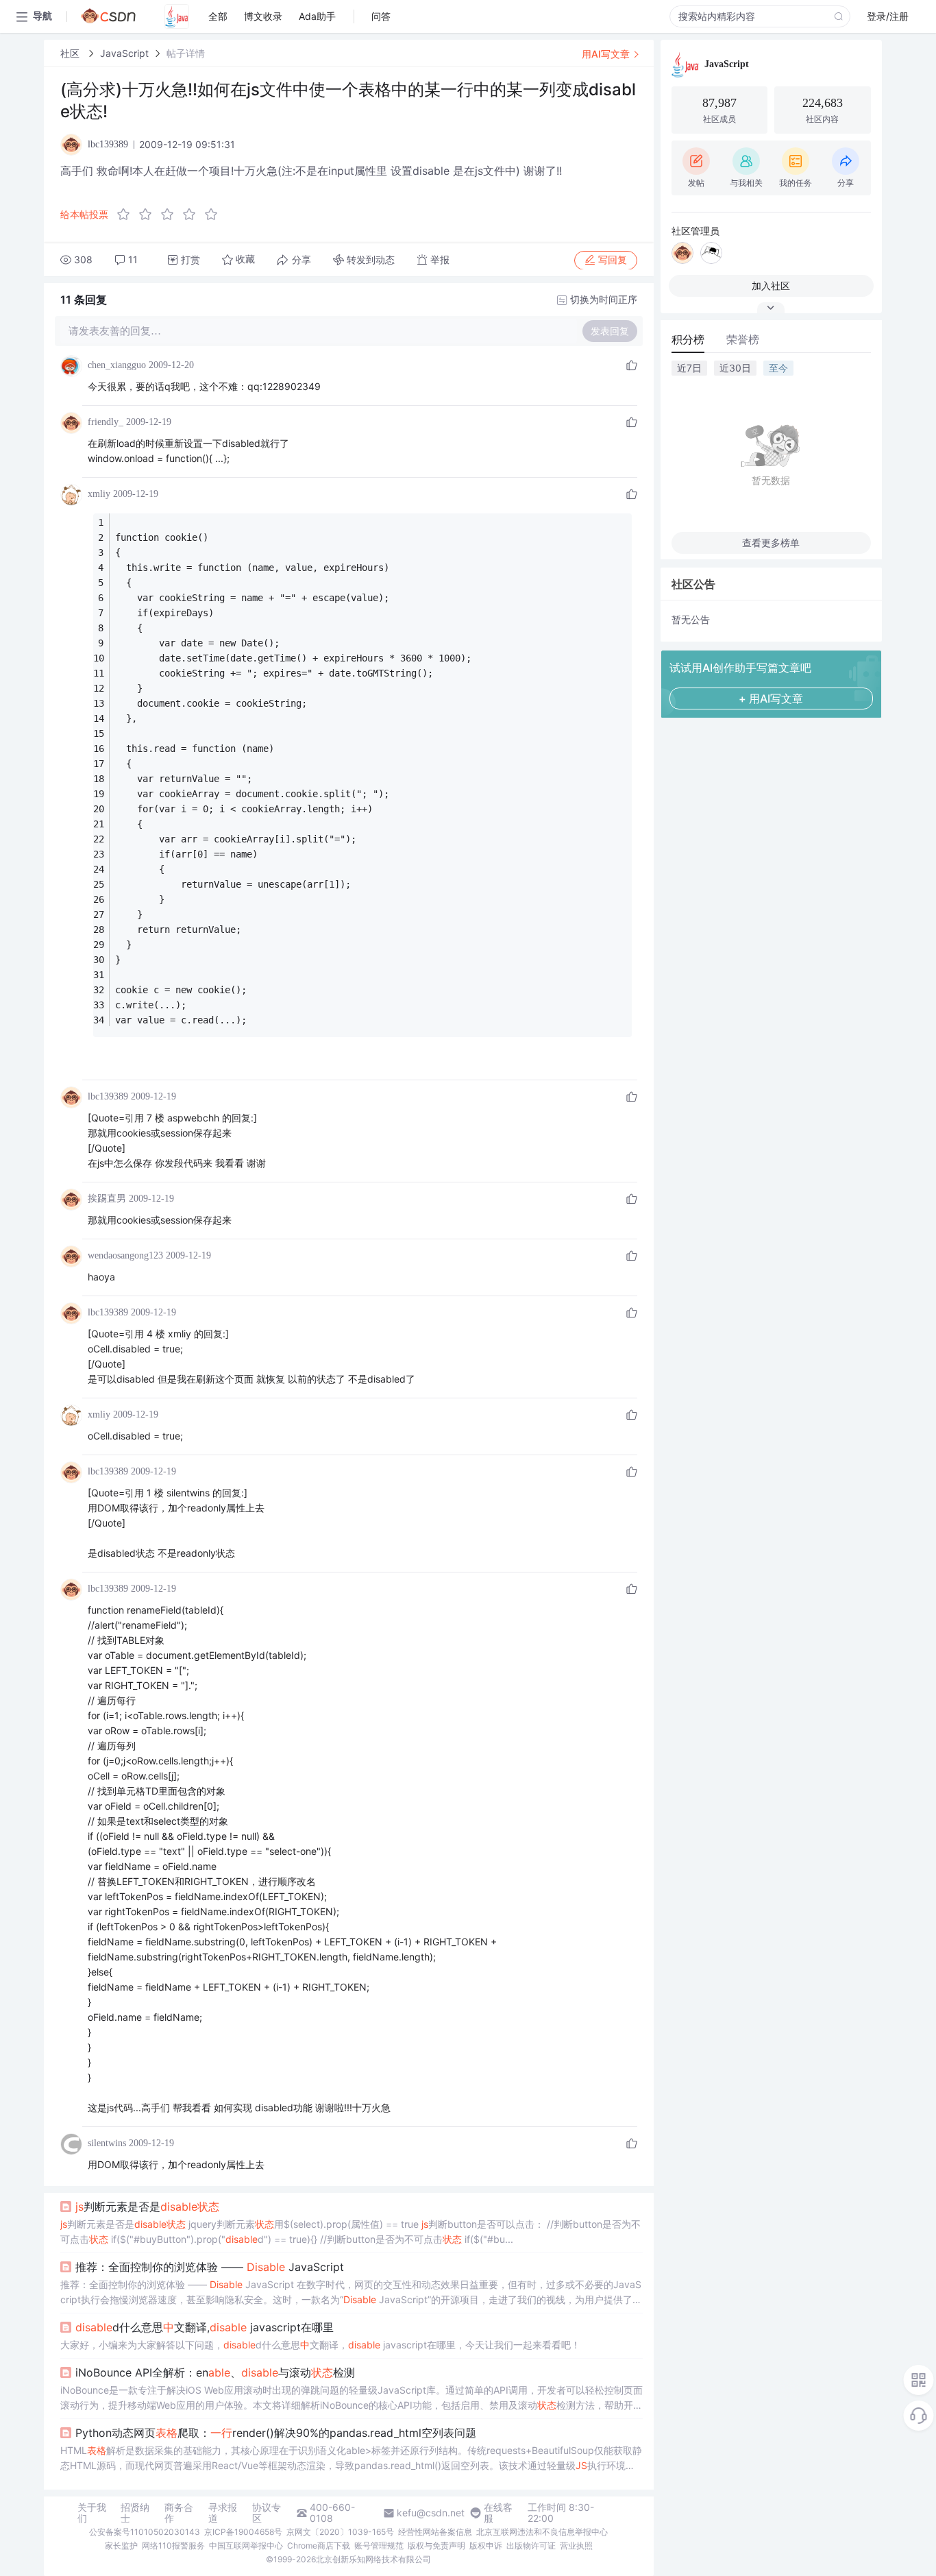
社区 (71, 53)
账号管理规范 (379, 2545)
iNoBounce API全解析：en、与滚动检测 (215, 2372)
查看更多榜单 (771, 543)
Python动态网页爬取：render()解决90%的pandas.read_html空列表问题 (276, 2433)
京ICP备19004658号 (243, 2532)
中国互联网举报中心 (246, 2545)
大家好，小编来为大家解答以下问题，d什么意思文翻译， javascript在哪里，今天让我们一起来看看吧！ (320, 2345)
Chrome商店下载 (319, 2545)
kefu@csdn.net (431, 2513)
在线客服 (498, 2513)
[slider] (171, 215)
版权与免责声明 (436, 2545)
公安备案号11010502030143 (145, 2532)
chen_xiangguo (117, 365)
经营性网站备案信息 (435, 2532)
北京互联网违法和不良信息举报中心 (542, 2532)
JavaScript (124, 53)
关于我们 (92, 2513)
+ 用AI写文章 (771, 698)
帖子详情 (186, 53)
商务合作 (179, 2513)
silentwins (107, 2143)
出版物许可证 (531, 2545)
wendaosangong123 (125, 1255)
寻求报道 (223, 2513)
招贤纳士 (135, 2513)
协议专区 (267, 2513)
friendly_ (106, 422)
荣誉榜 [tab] (743, 339)
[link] (71, 53)
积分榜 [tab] (688, 339)
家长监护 (121, 2545)
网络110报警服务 (173, 2545)
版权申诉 (486, 2545)
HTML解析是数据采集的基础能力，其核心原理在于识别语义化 (351, 2459)
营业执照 (576, 2545)
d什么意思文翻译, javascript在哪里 (205, 2327)
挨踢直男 (107, 1199)
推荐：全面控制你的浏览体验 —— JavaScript (210, 2267)
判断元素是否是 (147, 2207)
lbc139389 (108, 1096)
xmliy (99, 494)
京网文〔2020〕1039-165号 (340, 2532)
